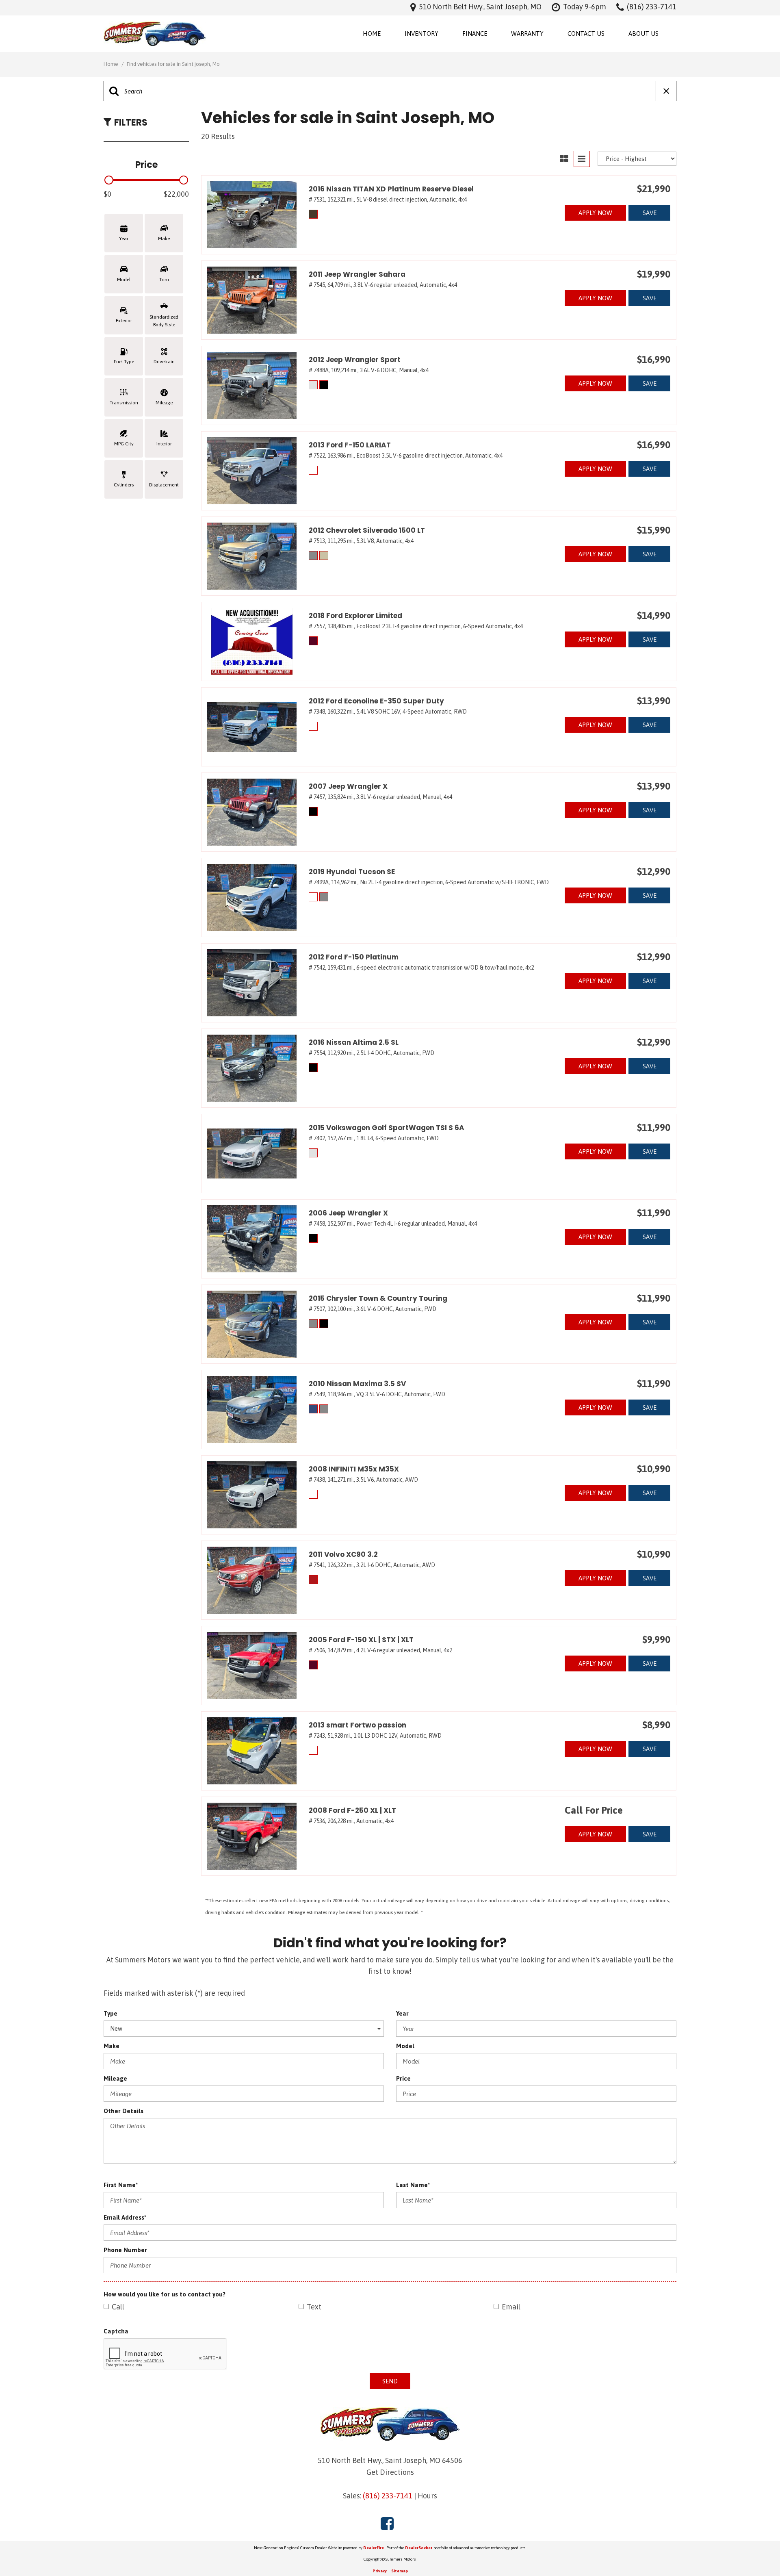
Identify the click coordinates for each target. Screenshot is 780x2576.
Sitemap (400, 2571)
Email (511, 2307)
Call (118, 2307)
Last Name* (413, 2185)
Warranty (527, 34)
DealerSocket (419, 2548)
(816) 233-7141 (388, 2496)
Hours (427, 2496)
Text (314, 2307)
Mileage (115, 2078)
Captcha (116, 2331)
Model (405, 2046)
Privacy (380, 2571)
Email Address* (125, 2217)
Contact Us (586, 34)
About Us (643, 34)
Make (112, 2046)
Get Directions (390, 2472)
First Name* (121, 2185)
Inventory (421, 34)
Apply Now (595, 213)
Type (110, 2013)
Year (402, 2013)
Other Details (123, 2111)
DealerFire (374, 2548)
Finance (475, 34)
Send (390, 2381)
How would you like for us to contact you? (165, 2294)
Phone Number (125, 2250)
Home (372, 34)
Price (403, 2078)
